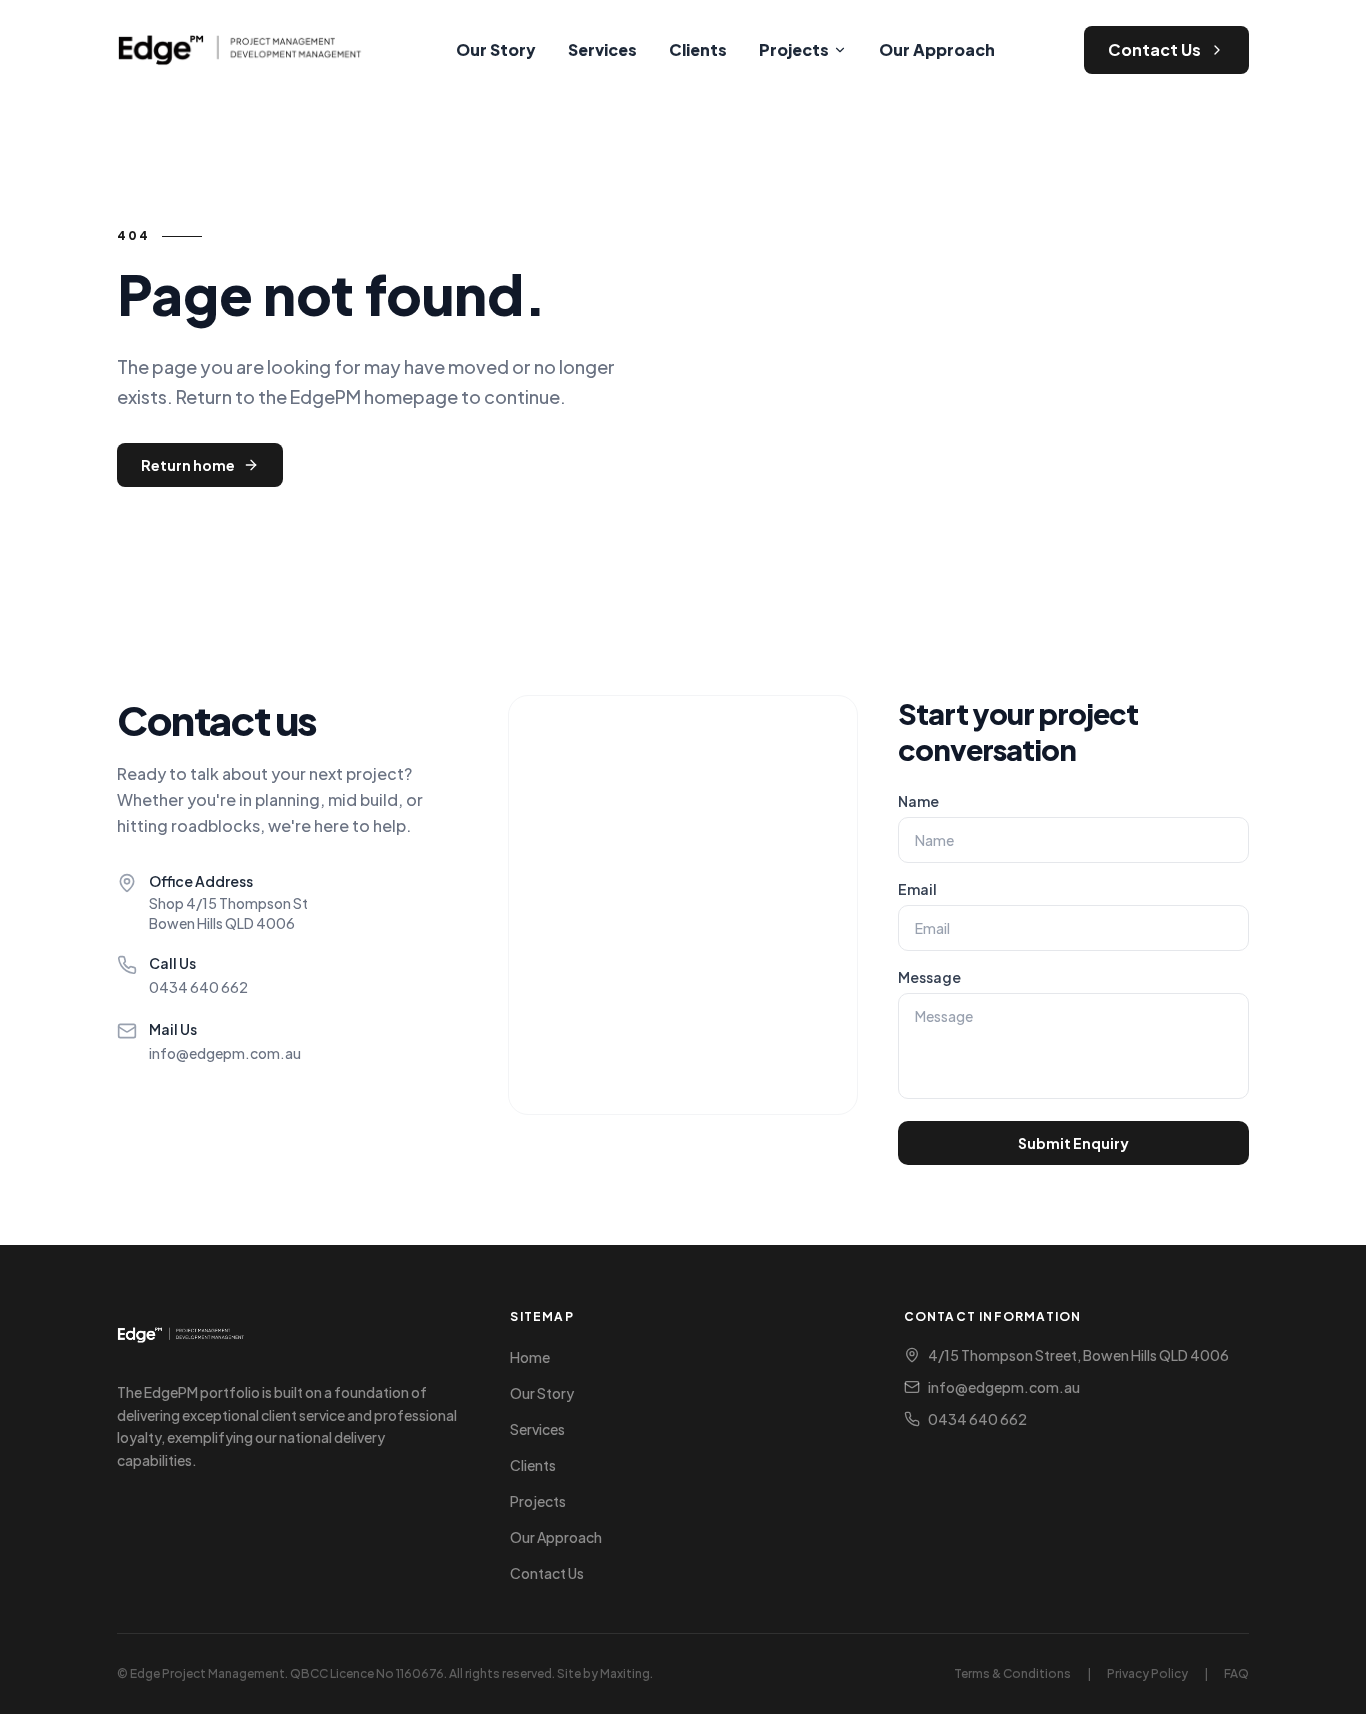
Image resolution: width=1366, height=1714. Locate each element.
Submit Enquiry (1073, 1143)
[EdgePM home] (242, 50)
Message (929, 977)
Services (602, 49)
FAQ (1236, 1673)
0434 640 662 (198, 987)
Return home (188, 465)
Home (530, 1357)
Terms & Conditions (1012, 1673)
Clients (698, 49)
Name (918, 801)
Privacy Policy (1147, 1673)
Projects (794, 49)
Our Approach (937, 49)
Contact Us (1154, 49)
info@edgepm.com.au (225, 1053)
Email (917, 889)
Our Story (496, 49)
